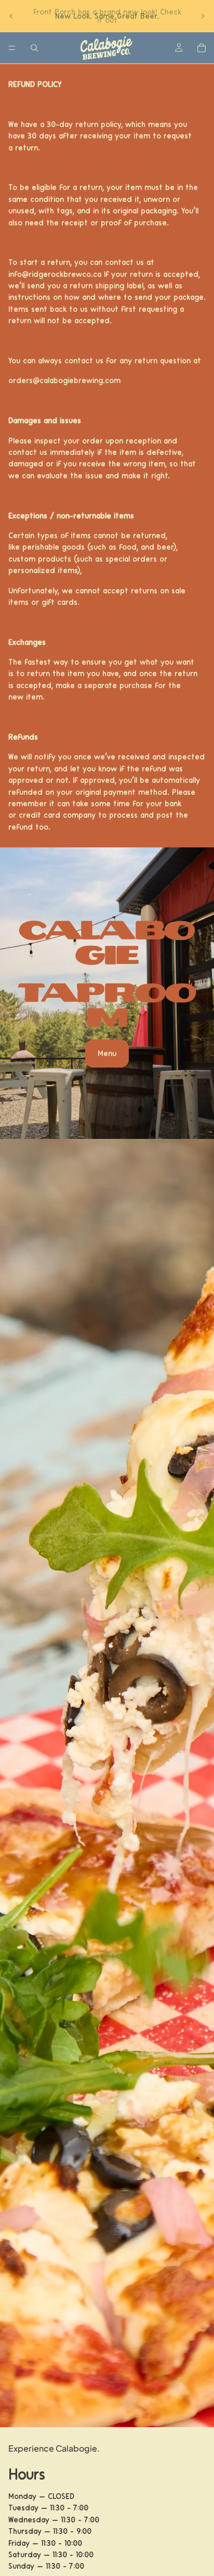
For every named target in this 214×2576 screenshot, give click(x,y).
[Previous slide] (11, 16)
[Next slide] (203, 16)
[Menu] (12, 48)
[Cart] (202, 48)
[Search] (34, 48)
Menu (107, 1054)
